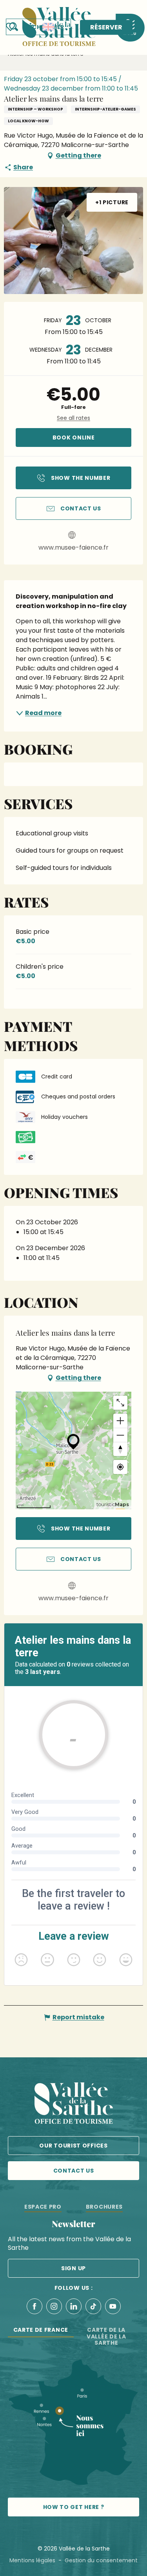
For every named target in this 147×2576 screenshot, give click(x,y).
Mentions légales (32, 2560)
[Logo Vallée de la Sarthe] (74, 2105)
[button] (38, 27)
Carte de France (41, 2330)
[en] (48, 27)
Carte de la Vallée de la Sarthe (106, 2336)
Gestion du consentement (101, 2560)
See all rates (73, 418)
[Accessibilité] (31, 26)
